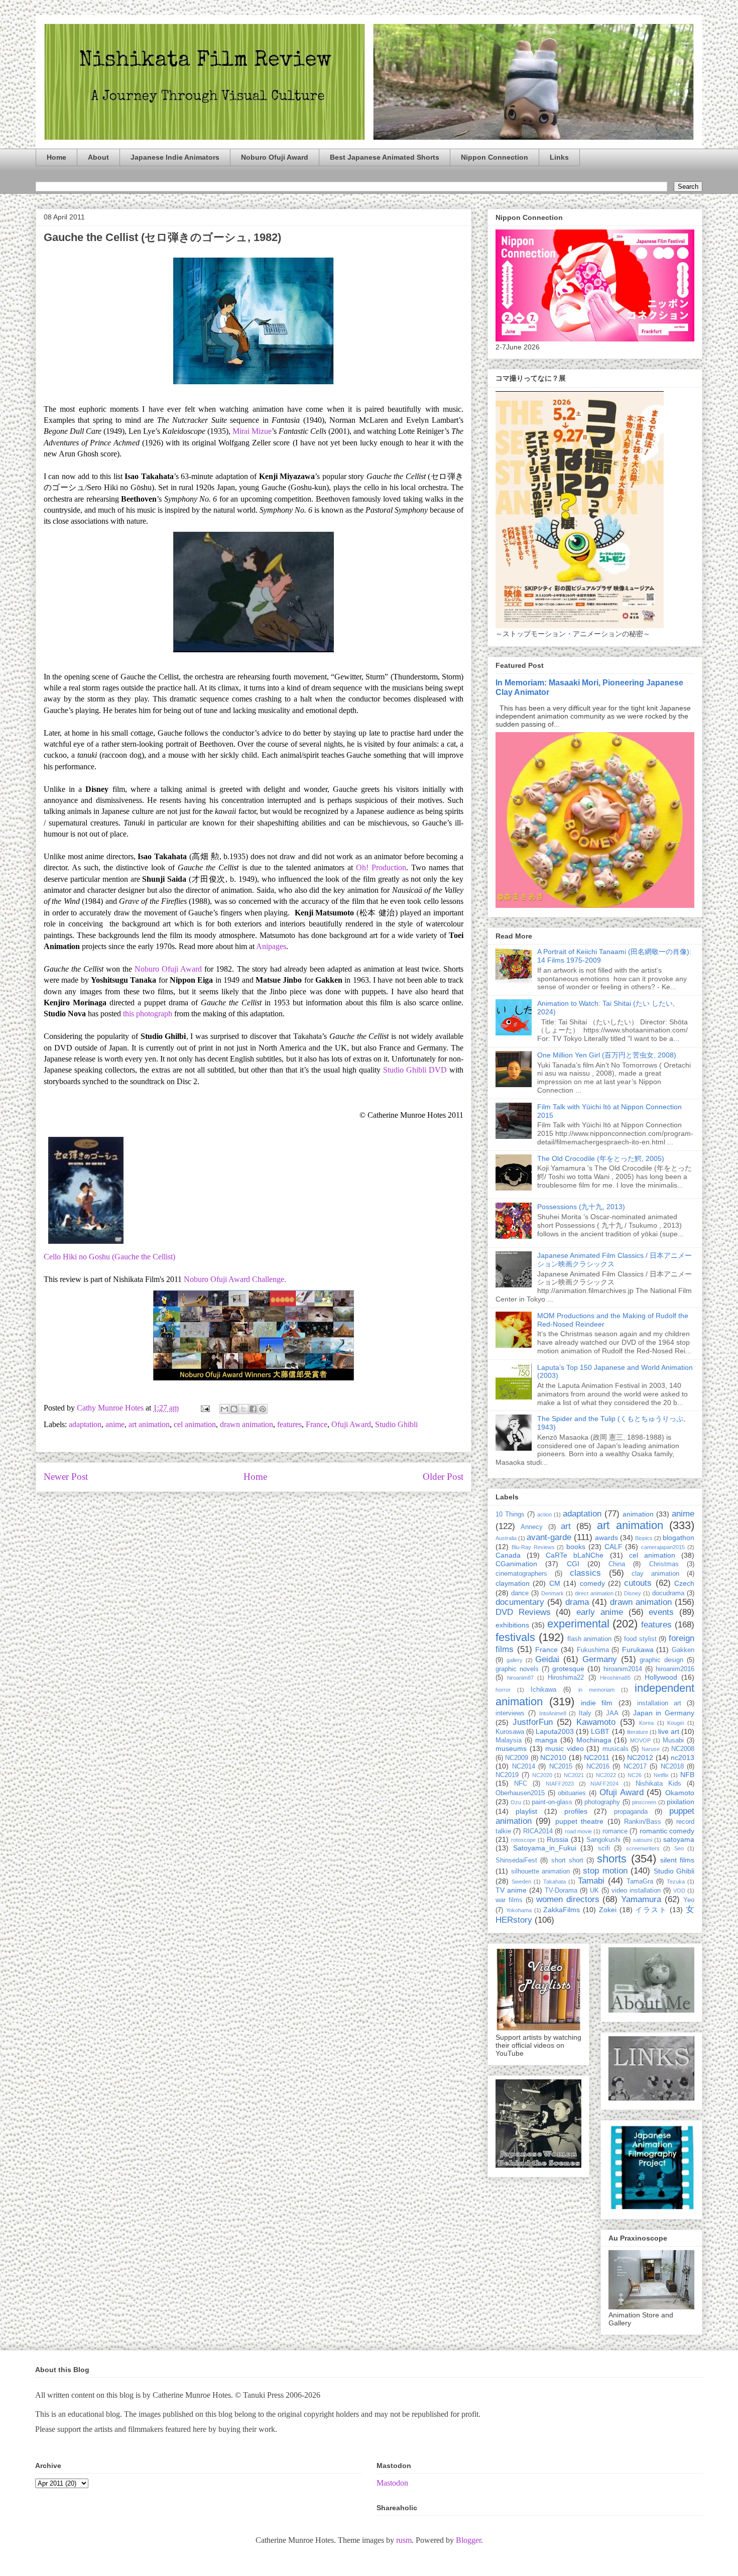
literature (638, 1732)
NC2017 (635, 1767)
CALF (613, 1547)
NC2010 (553, 1758)
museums (511, 1748)
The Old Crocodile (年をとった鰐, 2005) (601, 1158)
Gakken (683, 1650)
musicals (616, 1749)
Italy (585, 1713)
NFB (687, 1775)
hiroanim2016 (675, 1669)
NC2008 (683, 1749)
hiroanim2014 (623, 1669)
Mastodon (392, 2483)
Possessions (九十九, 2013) (581, 1207)
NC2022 (606, 1775)
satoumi (643, 1840)
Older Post (443, 1477)
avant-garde (549, 1537)
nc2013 (683, 1758)
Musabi (673, 1740)
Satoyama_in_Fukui (545, 1848)
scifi (604, 1848)
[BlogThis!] (234, 1409)
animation (638, 1514)
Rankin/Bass (643, 1822)
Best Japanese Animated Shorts (385, 157)
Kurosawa (510, 1732)
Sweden (521, 1882)
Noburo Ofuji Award (275, 157)
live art (669, 1731)
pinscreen (644, 1802)
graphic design (661, 1660)
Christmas (664, 1564)
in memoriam (596, 1690)
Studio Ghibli (396, 1424)
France (317, 1424)
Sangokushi (603, 1840)
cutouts (638, 1583)
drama (577, 1602)
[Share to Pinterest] (263, 1409)
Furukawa (638, 1650)
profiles (576, 1811)
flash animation (590, 1639)
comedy (592, 1583)
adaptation (85, 1424)
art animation (149, 1424)
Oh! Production (381, 867)
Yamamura (641, 1899)
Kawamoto (596, 1722)
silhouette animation (541, 1871)
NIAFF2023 (560, 1784)
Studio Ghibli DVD (415, 1070)
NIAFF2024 (604, 1784)
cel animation (195, 1424)
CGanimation (516, 1564)
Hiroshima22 (566, 1678)
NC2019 (507, 1775)
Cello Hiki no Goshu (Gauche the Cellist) (109, 1257)
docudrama (668, 1593)
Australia (506, 1538)
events (661, 1612)
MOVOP (640, 1740)
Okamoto (680, 1793)
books (576, 1547)
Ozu (516, 1802)
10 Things (510, 1514)
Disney (633, 1593)
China (617, 1564)
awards (606, 1538)
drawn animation (247, 1424)
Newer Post (66, 1477)
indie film (597, 1703)
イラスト (651, 1910)
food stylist (640, 1639)
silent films (677, 1860)
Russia (558, 1839)
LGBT (600, 1731)
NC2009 (517, 1758)
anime (115, 1424)
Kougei (675, 1723)
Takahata (555, 1882)
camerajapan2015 (663, 1547)
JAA (612, 1713)
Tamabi (591, 1881)
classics (585, 1573)
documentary (520, 1602)
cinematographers (521, 1574)
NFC (521, 1784)
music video (565, 1748)
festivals (515, 1637)
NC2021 (574, 1775)
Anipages (271, 946)
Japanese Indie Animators (175, 157)
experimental (578, 1624)
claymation (513, 1583)
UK (594, 1891)
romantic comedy (667, 1831)
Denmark (552, 1593)
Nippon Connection (495, 157)
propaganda (631, 1812)
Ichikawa (543, 1690)
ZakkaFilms (562, 1910)
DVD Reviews (523, 1612)
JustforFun (533, 1722)
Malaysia (509, 1740)
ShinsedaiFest (516, 1860)
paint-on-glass (552, 1802)
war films (509, 1900)
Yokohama (519, 1910)
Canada (508, 1555)
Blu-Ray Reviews (533, 1547)
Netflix (661, 1775)
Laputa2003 (555, 1731)
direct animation (594, 1593)
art (566, 1526)
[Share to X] (243, 1409)
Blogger (468, 2540)
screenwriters (643, 1848)
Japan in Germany (664, 1713)
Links (559, 157)
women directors (568, 1899)
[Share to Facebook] (253, 1409)
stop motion (605, 1871)
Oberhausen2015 (520, 1793)
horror (503, 1690)
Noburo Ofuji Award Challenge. (235, 1279)
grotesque (568, 1669)
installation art (659, 1703)
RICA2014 (538, 1831)
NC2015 (561, 1767)
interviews (510, 1713)
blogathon (679, 1538)
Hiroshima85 (615, 1678)
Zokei (608, 1910)
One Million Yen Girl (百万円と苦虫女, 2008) (607, 1055)
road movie (578, 1831)
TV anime (511, 1890)
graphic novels (517, 1669)
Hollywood (661, 1677)
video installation (636, 1891)
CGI (573, 1564)
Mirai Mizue (252, 431)
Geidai (547, 1659)
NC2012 (640, 1758)
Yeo (689, 1900)
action (544, 1514)
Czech (684, 1583)
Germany (600, 1659)
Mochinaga (594, 1740)
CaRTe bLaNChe (575, 1555)
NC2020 (542, 1775)
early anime (600, 1612)
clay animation (655, 1574)
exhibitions (512, 1625)
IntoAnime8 (553, 1713)
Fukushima (593, 1650)
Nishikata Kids (658, 1784)
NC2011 (597, 1758)
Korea (646, 1723)
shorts (612, 1859)
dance (520, 1593)
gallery (515, 1660)
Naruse (651, 1749)
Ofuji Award (351, 1424)
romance (615, 1831)
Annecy (532, 1527)
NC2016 (598, 1767)
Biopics (644, 1538)
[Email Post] (204, 1408)
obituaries (572, 1793)
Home (56, 157)
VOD (679, 1891)
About (98, 157)
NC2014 (524, 1767)
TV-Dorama (561, 1891)
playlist (526, 1811)
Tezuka (676, 1882)
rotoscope (523, 1840)
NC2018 (672, 1767)
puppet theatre (579, 1821)
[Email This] (224, 1409)
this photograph (148, 1014)
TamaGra (640, 1882)
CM (555, 1583)
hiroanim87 (520, 1678)
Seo (679, 1848)
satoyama (679, 1839)
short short (567, 1860)
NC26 (635, 1775)
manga (546, 1740)
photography (602, 1802)
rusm (404, 2540)
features (289, 1424)
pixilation (681, 1802)
